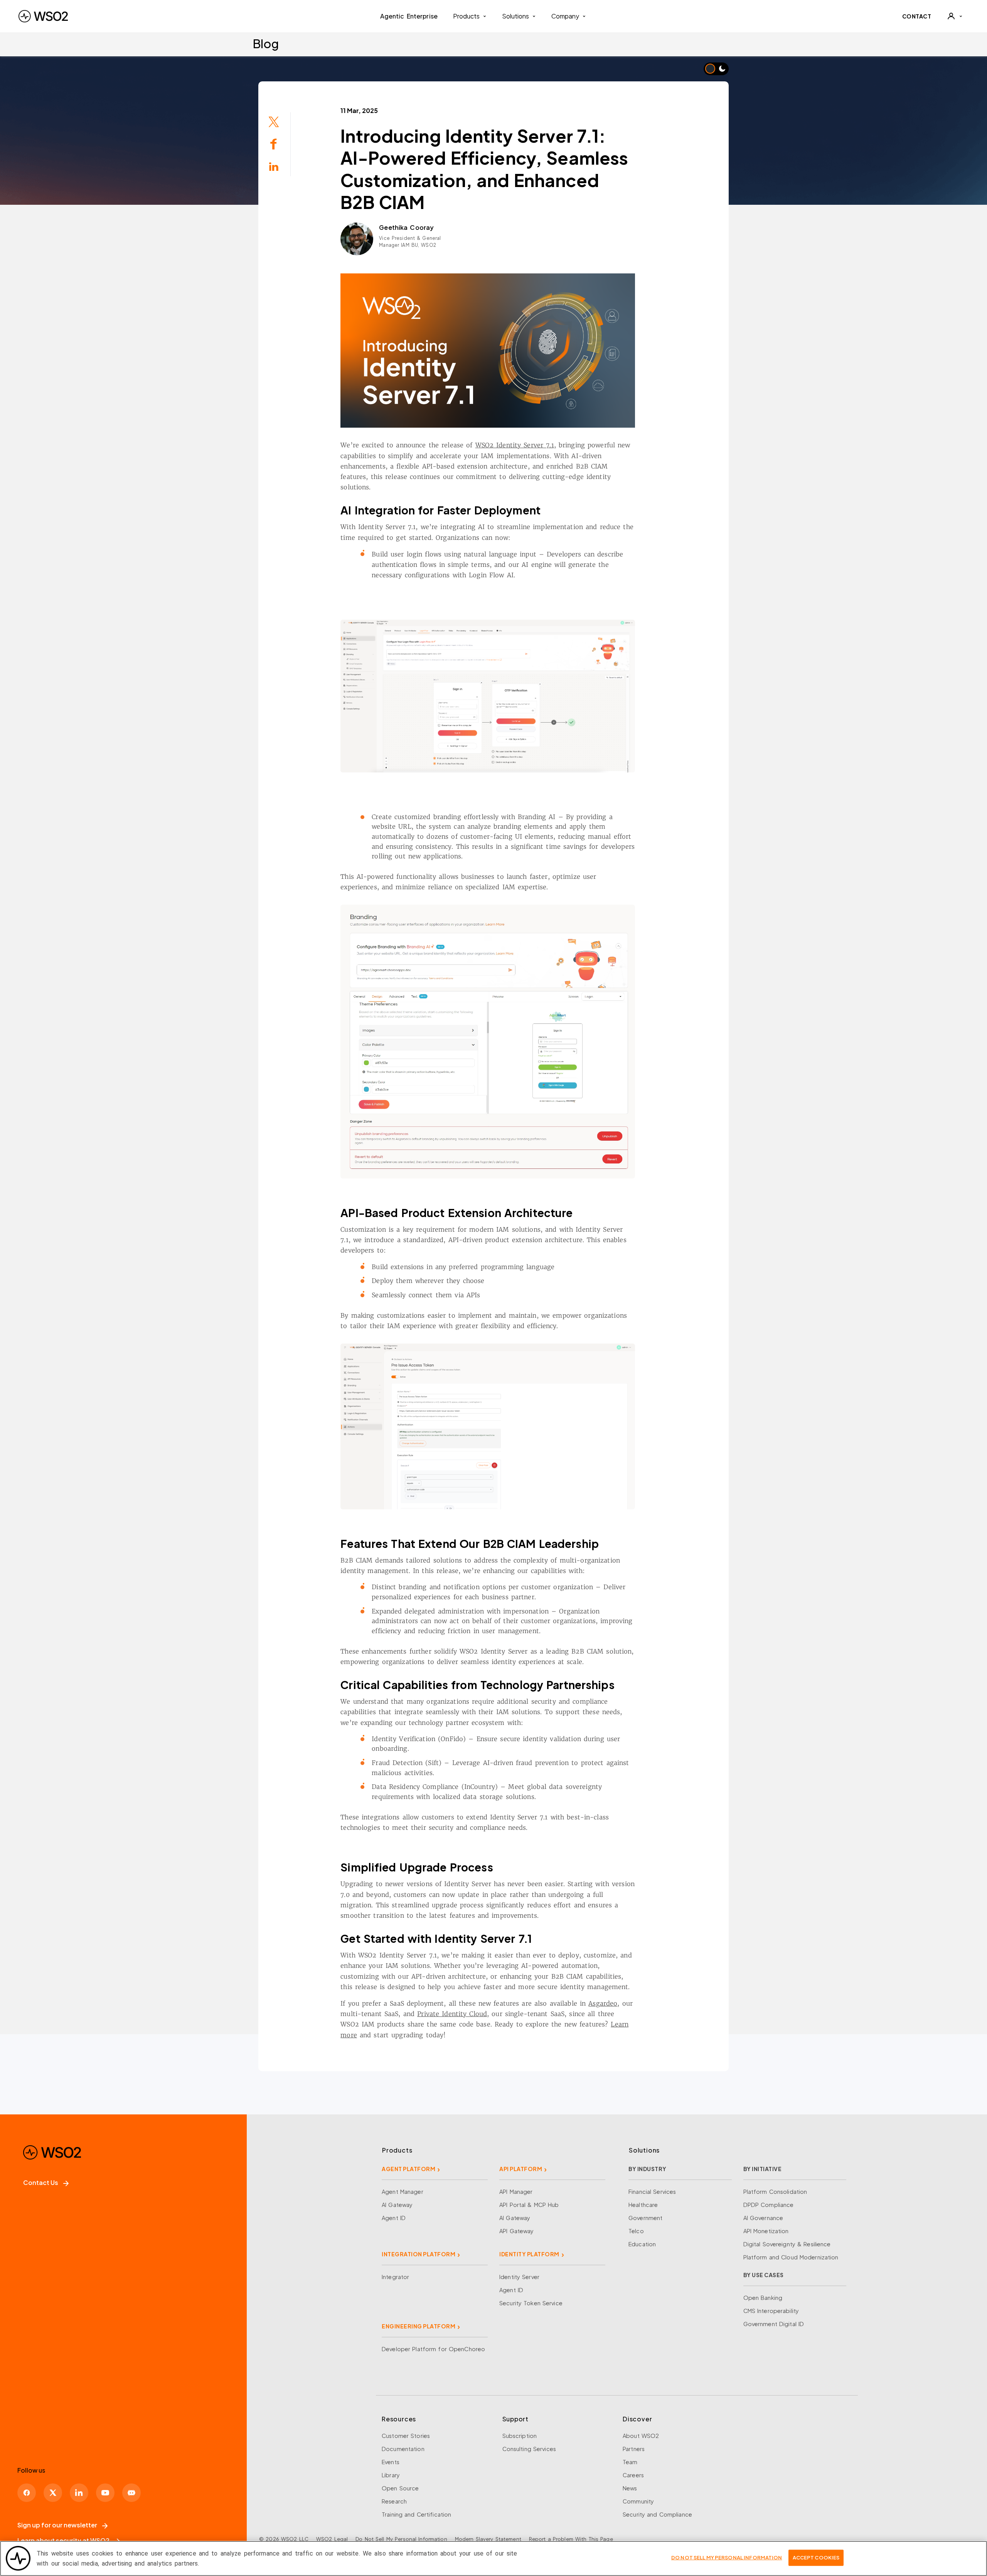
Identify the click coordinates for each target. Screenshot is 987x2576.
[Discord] (131, 2493)
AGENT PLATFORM (408, 2169)
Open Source (400, 2488)
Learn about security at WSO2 (63, 2540)
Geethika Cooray (406, 227)
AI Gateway (397, 2205)
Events (391, 2462)
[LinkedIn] (79, 2493)
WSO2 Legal (332, 2539)
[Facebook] (27, 2493)
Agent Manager (403, 2192)
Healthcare (643, 2205)
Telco (636, 2231)
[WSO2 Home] (43, 16)
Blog (266, 43)
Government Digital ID (774, 2324)
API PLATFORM (521, 2169)
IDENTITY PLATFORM (529, 2254)
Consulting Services (529, 2449)
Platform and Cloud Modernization (791, 2257)
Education (642, 2244)
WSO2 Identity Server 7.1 (515, 445)
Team (630, 2462)
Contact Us (41, 2182)
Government (645, 2218)
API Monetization (766, 2231)
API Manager (516, 2192)
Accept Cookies (816, 2557)
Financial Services (652, 2192)
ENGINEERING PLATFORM (419, 2326)
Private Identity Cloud (452, 2014)
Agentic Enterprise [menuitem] (409, 16)
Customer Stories (406, 2436)
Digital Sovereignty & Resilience (787, 2244)
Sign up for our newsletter (57, 2525)
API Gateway (516, 2231)
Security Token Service (531, 2303)
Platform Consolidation (775, 2192)
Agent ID (394, 2218)
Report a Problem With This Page (571, 2539)
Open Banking (763, 2298)
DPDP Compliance (769, 2205)
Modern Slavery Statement (488, 2539)
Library (391, 2475)
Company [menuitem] (565, 16)
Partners (634, 2449)
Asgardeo (603, 2003)
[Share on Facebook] (274, 143)
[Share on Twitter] (274, 121)
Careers (633, 2475)
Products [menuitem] (466, 16)
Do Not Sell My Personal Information (401, 2539)
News (630, 2488)
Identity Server (519, 2277)
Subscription (520, 2436)
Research (394, 2501)
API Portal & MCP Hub (529, 2205)
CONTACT (917, 16)
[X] (53, 2493)
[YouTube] (105, 2493)
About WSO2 (641, 2436)
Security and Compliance (657, 2514)
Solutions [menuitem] (515, 16)
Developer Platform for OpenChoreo (433, 2349)
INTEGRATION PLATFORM (419, 2254)
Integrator (395, 2277)
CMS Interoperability (771, 2311)
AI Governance (763, 2218)
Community (638, 2501)
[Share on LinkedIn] (274, 166)
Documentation (403, 2449)
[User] (955, 16)
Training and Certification (416, 2514)
